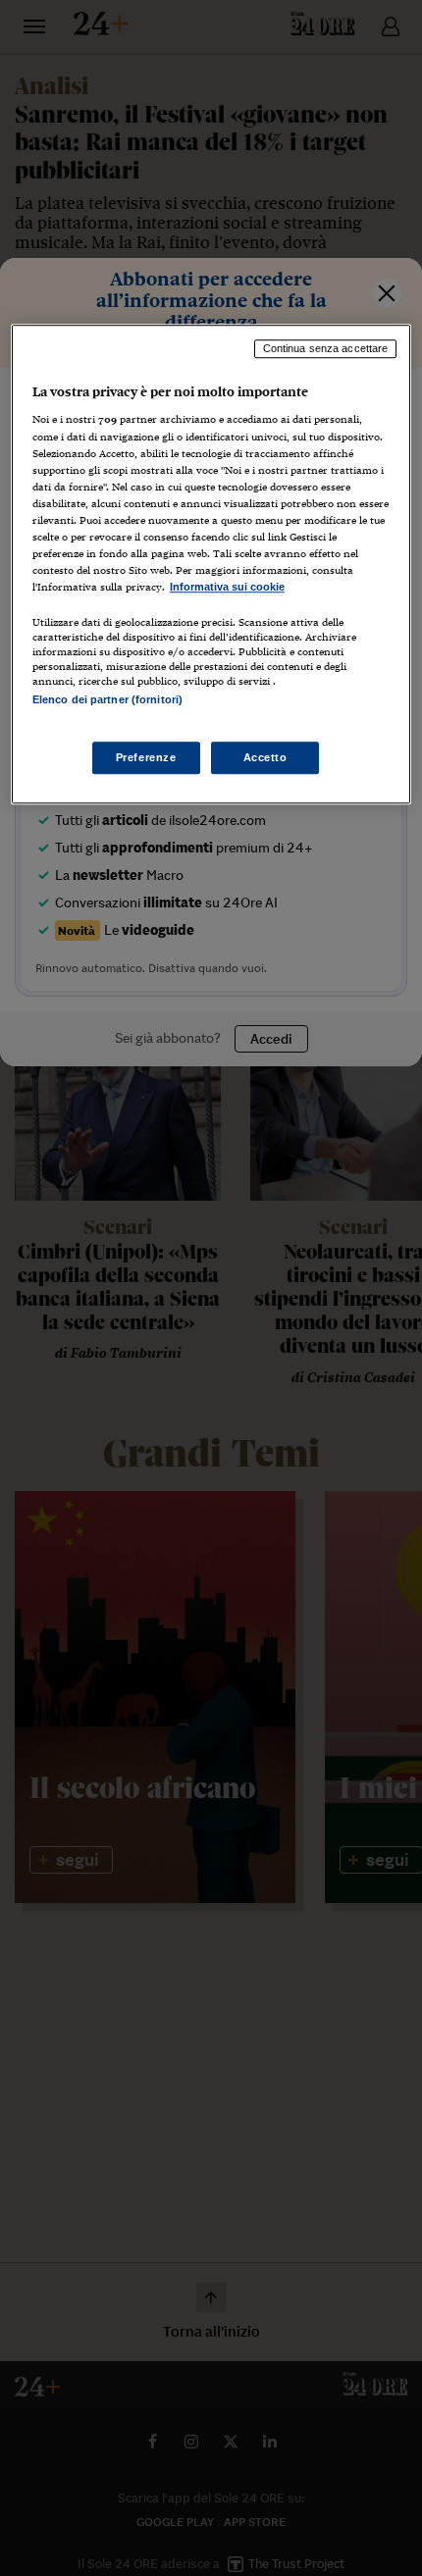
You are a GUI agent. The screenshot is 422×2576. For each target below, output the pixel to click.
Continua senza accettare (326, 348)
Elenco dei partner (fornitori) (107, 699)
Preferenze (146, 757)
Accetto (265, 757)
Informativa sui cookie (227, 587)
